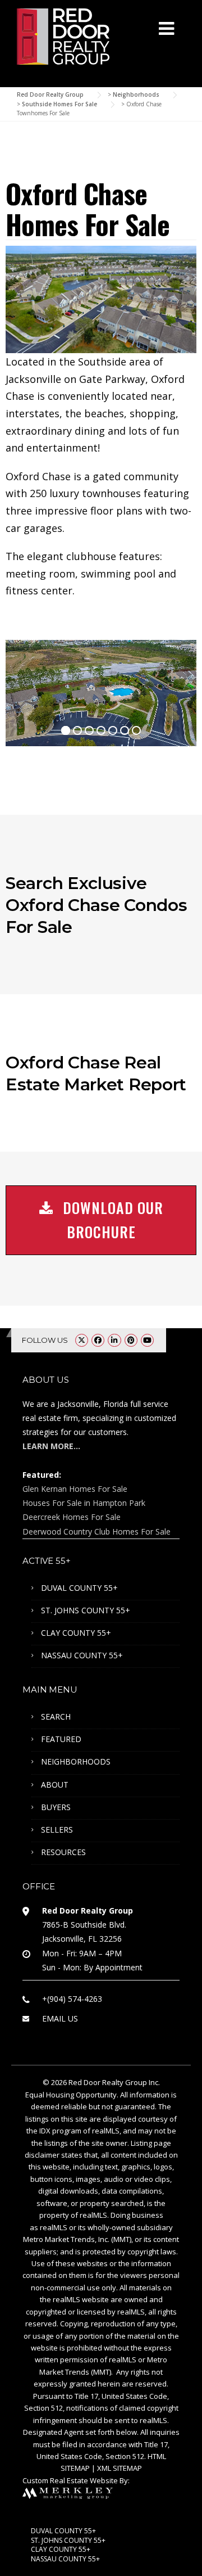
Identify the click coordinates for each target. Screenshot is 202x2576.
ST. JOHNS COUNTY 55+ (86, 1610)
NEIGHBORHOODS (76, 1761)
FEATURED (61, 1739)
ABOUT (55, 1785)
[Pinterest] (131, 1340)
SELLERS (57, 1830)
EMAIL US (60, 2018)
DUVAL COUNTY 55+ (79, 1588)
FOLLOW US (45, 1340)
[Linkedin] (114, 1340)
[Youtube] (147, 1340)
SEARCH (56, 1716)
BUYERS (56, 1807)
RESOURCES (63, 1852)
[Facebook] (98, 1340)
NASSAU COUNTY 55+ (82, 1655)
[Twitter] (82, 1340)
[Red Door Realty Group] (63, 35)
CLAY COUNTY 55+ (76, 1633)
